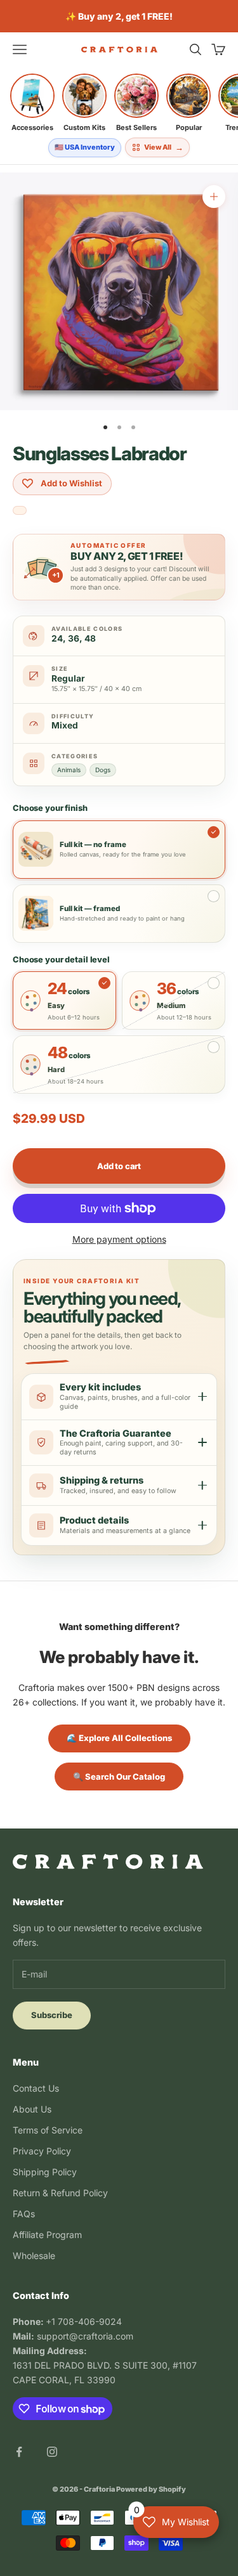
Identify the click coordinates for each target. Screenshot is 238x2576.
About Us (32, 2109)
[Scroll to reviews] (20, 511)
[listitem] (32, 103)
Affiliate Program (47, 2235)
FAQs (24, 2214)
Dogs (103, 770)
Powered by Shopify (151, 2489)
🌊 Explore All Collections (119, 1738)
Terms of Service (48, 2130)
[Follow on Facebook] (19, 2452)
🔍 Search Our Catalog (119, 1777)
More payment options (119, 1239)
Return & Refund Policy (60, 2193)
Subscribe (52, 2015)
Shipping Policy (45, 2172)
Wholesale (34, 2256)
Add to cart (119, 1166)
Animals (69, 770)
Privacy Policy (42, 2151)
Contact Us (36, 2088)
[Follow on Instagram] (52, 2452)
